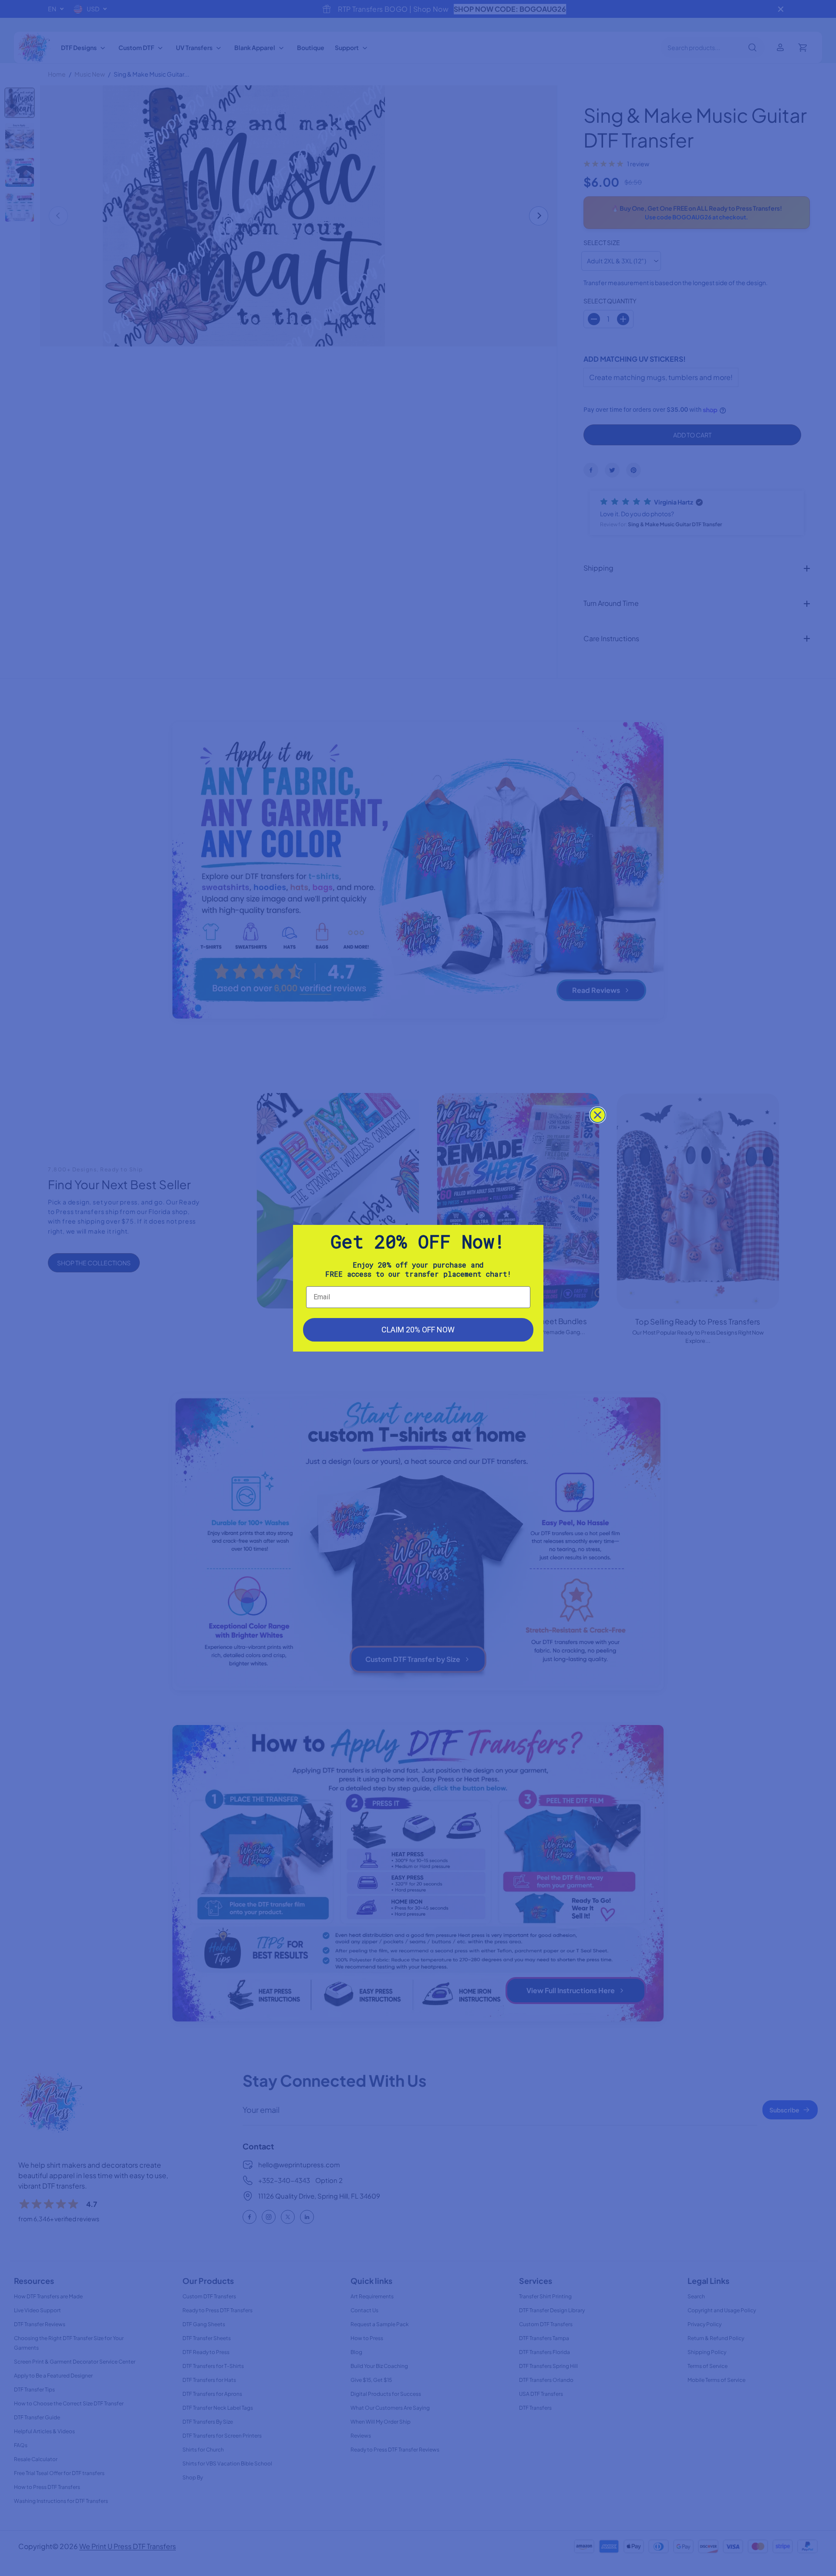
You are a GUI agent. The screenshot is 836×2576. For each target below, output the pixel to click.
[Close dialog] (598, 1115)
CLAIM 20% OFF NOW (418, 1330)
